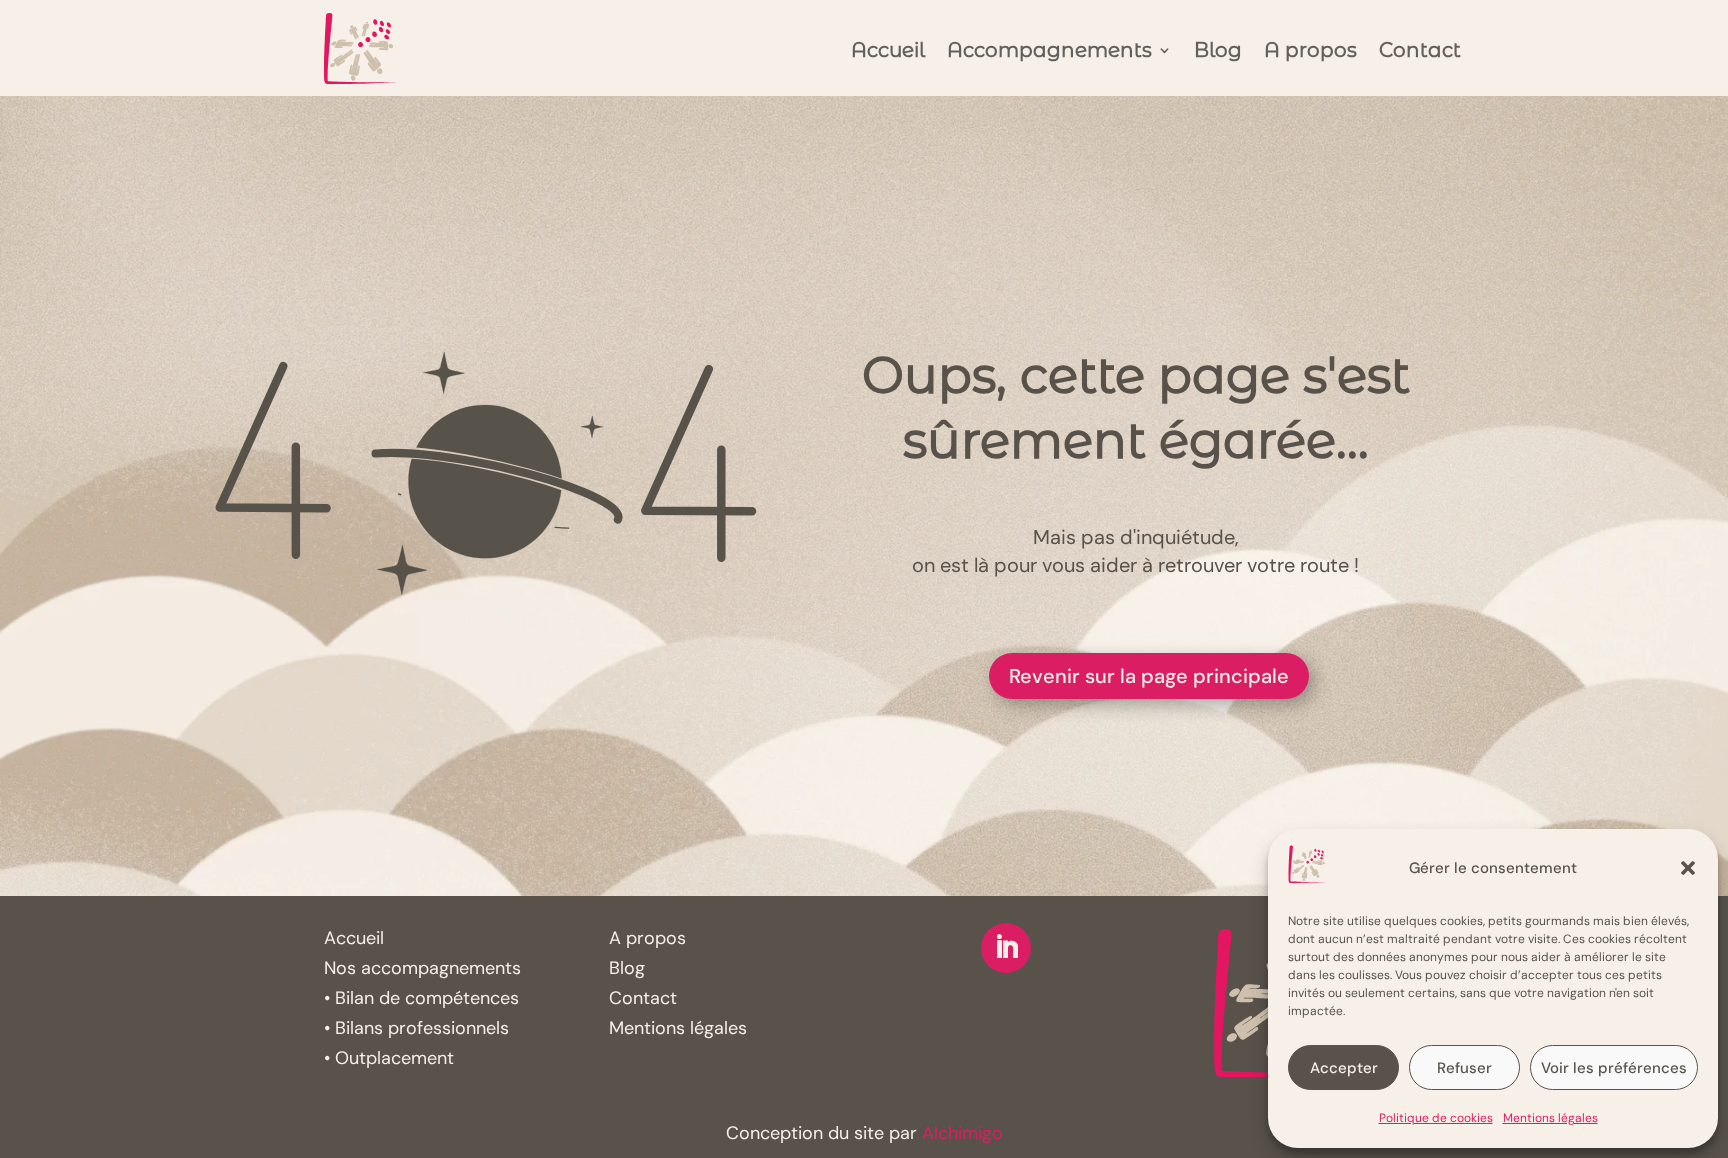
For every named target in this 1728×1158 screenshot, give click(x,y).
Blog (1218, 52)
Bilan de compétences (427, 998)
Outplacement (394, 1058)
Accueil (888, 52)
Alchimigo (962, 1133)
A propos (1310, 52)
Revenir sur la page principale (1149, 676)
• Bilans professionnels (416, 1028)
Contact (1420, 52)
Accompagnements (1049, 52)
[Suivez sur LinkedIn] (1006, 948)
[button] (1688, 868)
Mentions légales (1550, 1118)
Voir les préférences (1614, 1068)
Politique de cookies (1436, 1118)
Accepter (1344, 1068)
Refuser (1464, 1068)
